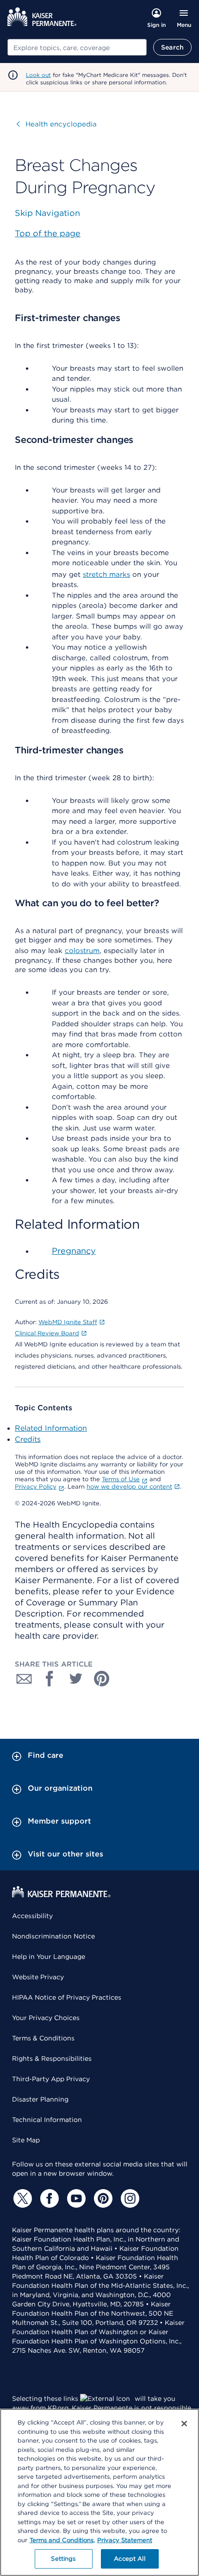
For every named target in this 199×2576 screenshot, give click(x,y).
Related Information (51, 1428)
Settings (63, 2559)
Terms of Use (121, 1479)
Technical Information (47, 2120)
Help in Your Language (49, 1957)
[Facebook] (48, 2198)
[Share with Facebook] (50, 1679)
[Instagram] (129, 2198)
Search (172, 47)
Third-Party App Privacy (51, 2079)
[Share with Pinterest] (102, 1679)
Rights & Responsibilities (52, 2058)
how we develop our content (129, 1487)
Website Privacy (38, 1977)
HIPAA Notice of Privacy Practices (67, 1997)
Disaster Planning (40, 2099)
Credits (28, 1439)
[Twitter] (21, 2198)
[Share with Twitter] (76, 1679)
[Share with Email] (24, 1679)
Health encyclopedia (57, 124)
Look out (38, 75)
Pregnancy (74, 1251)
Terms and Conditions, (62, 2540)
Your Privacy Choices (46, 2018)
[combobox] (77, 47)
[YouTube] (75, 2198)
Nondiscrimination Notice (53, 1936)
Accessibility (32, 1916)
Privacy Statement (125, 2540)
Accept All (129, 2559)
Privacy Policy (36, 1487)
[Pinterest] (102, 2198)
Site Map (26, 2140)
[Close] (184, 2424)
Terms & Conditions (43, 2038)
